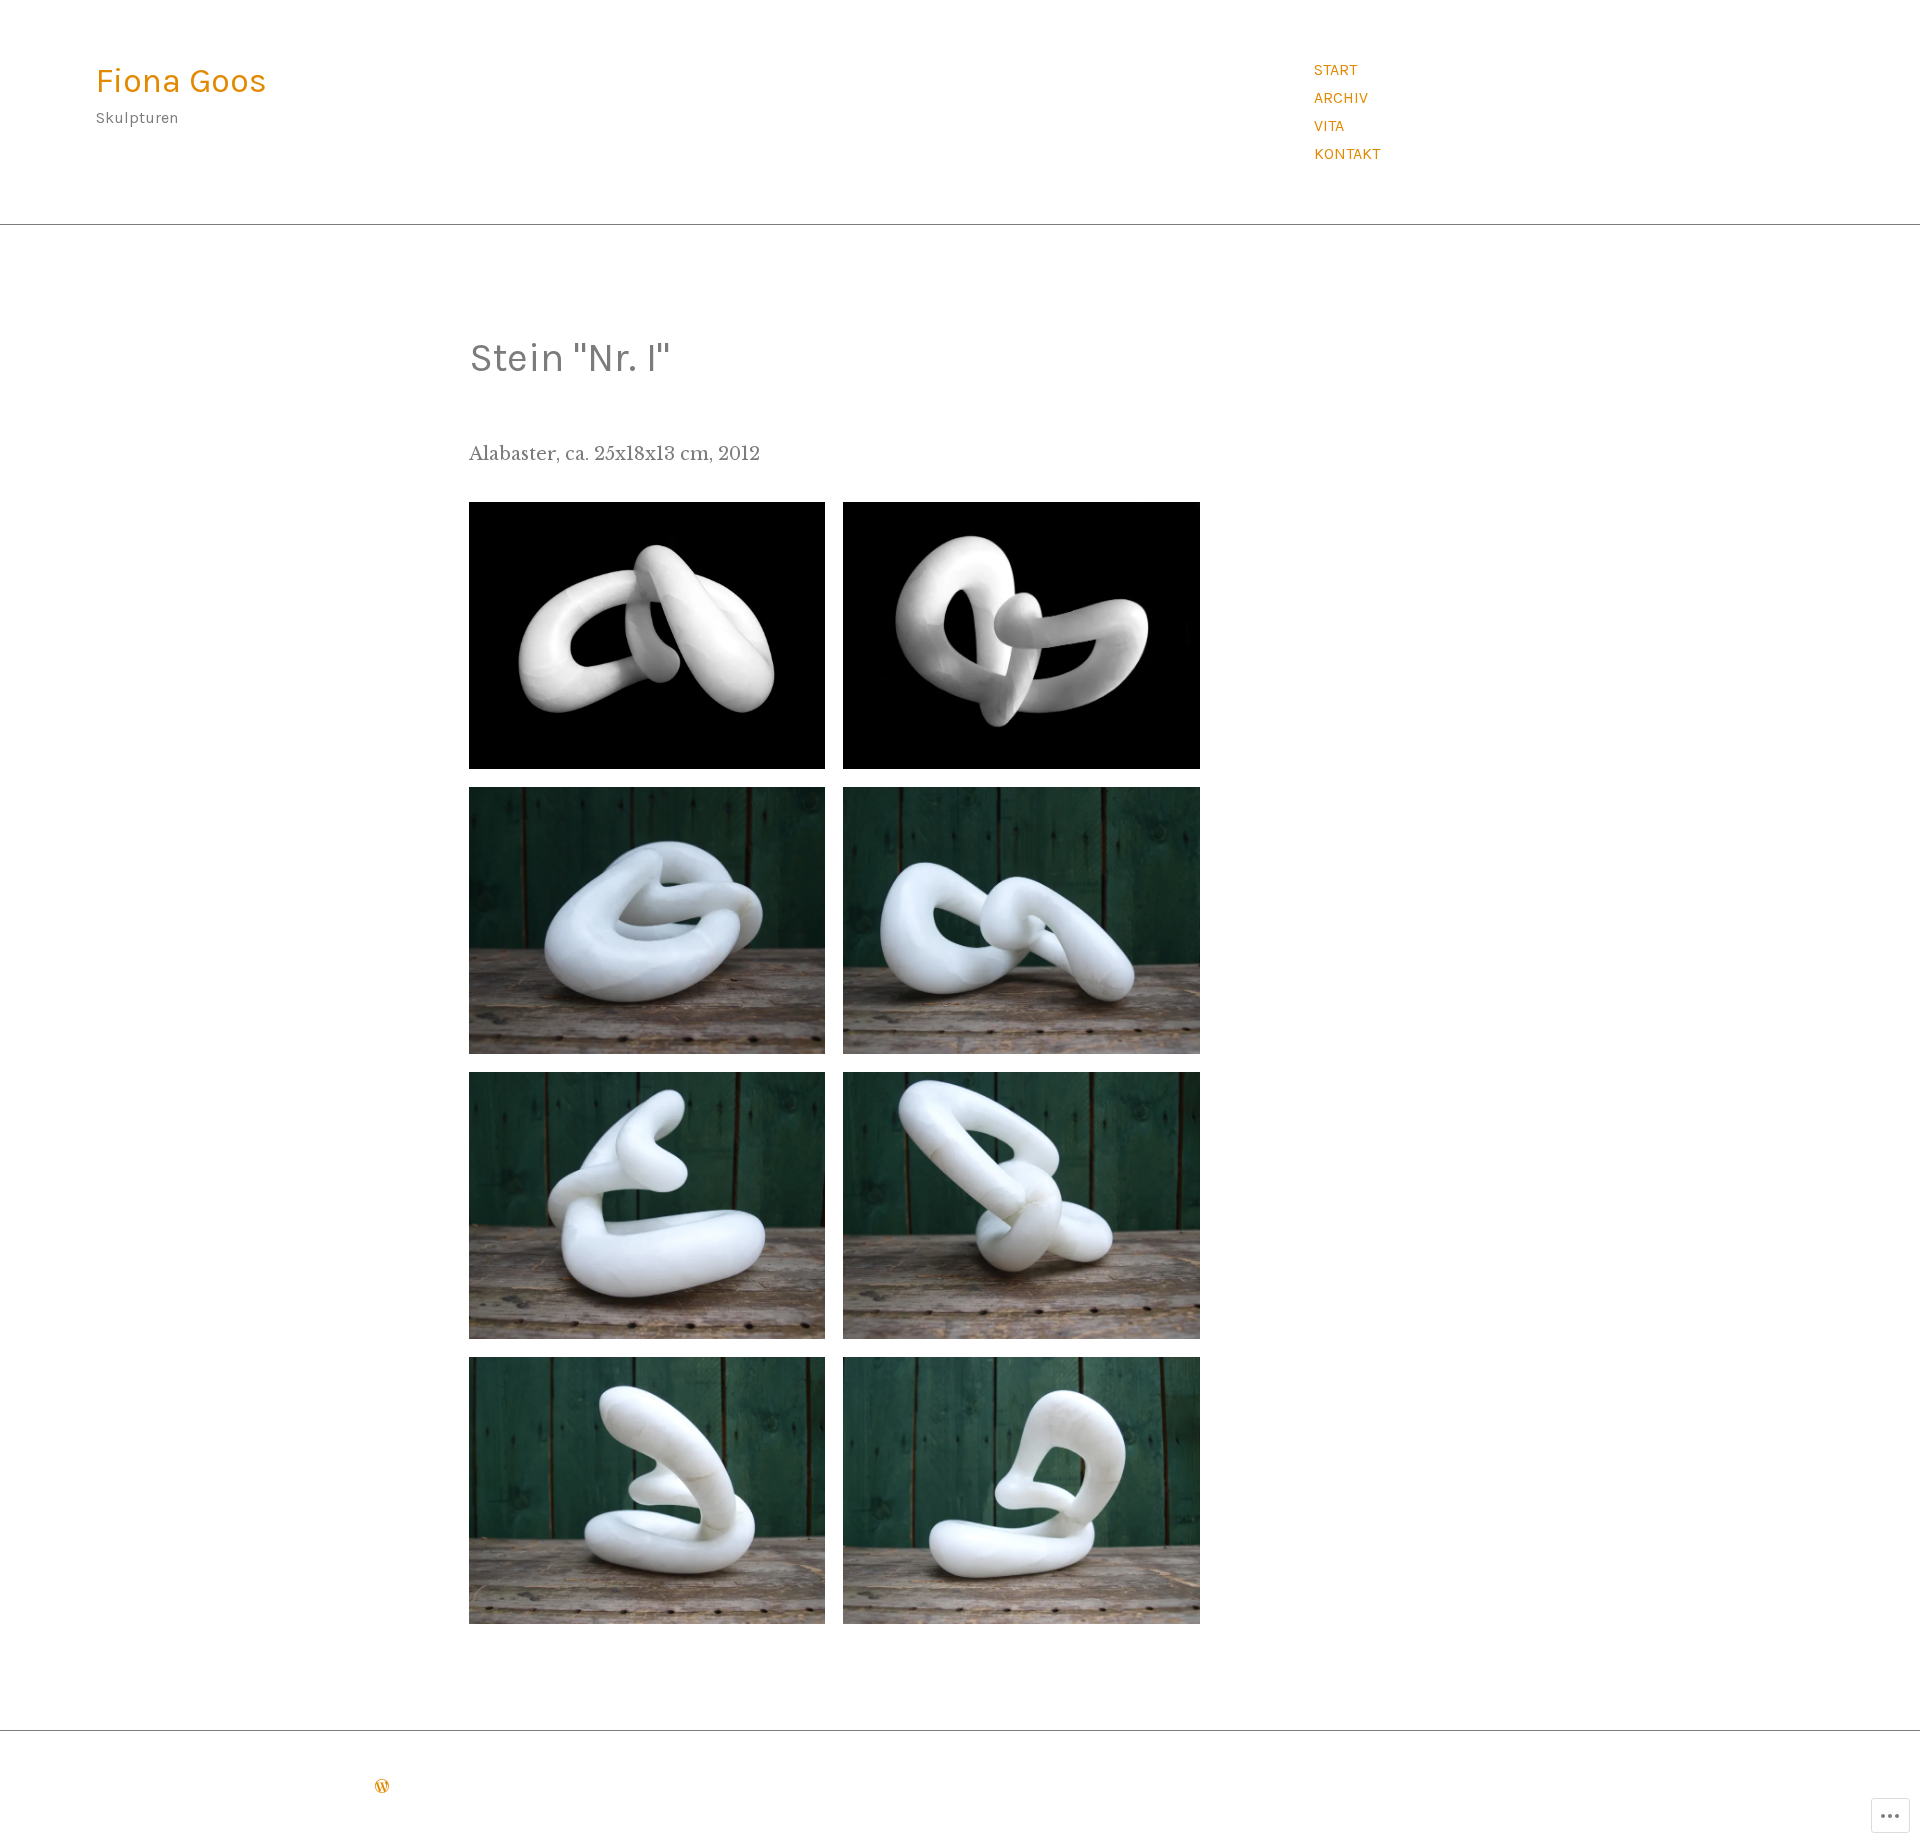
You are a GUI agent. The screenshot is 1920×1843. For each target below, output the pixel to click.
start (1335, 69)
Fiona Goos (181, 81)
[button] (647, 635)
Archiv (1341, 97)
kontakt (1347, 153)
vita (1329, 125)
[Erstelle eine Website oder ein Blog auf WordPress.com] (382, 1786)
